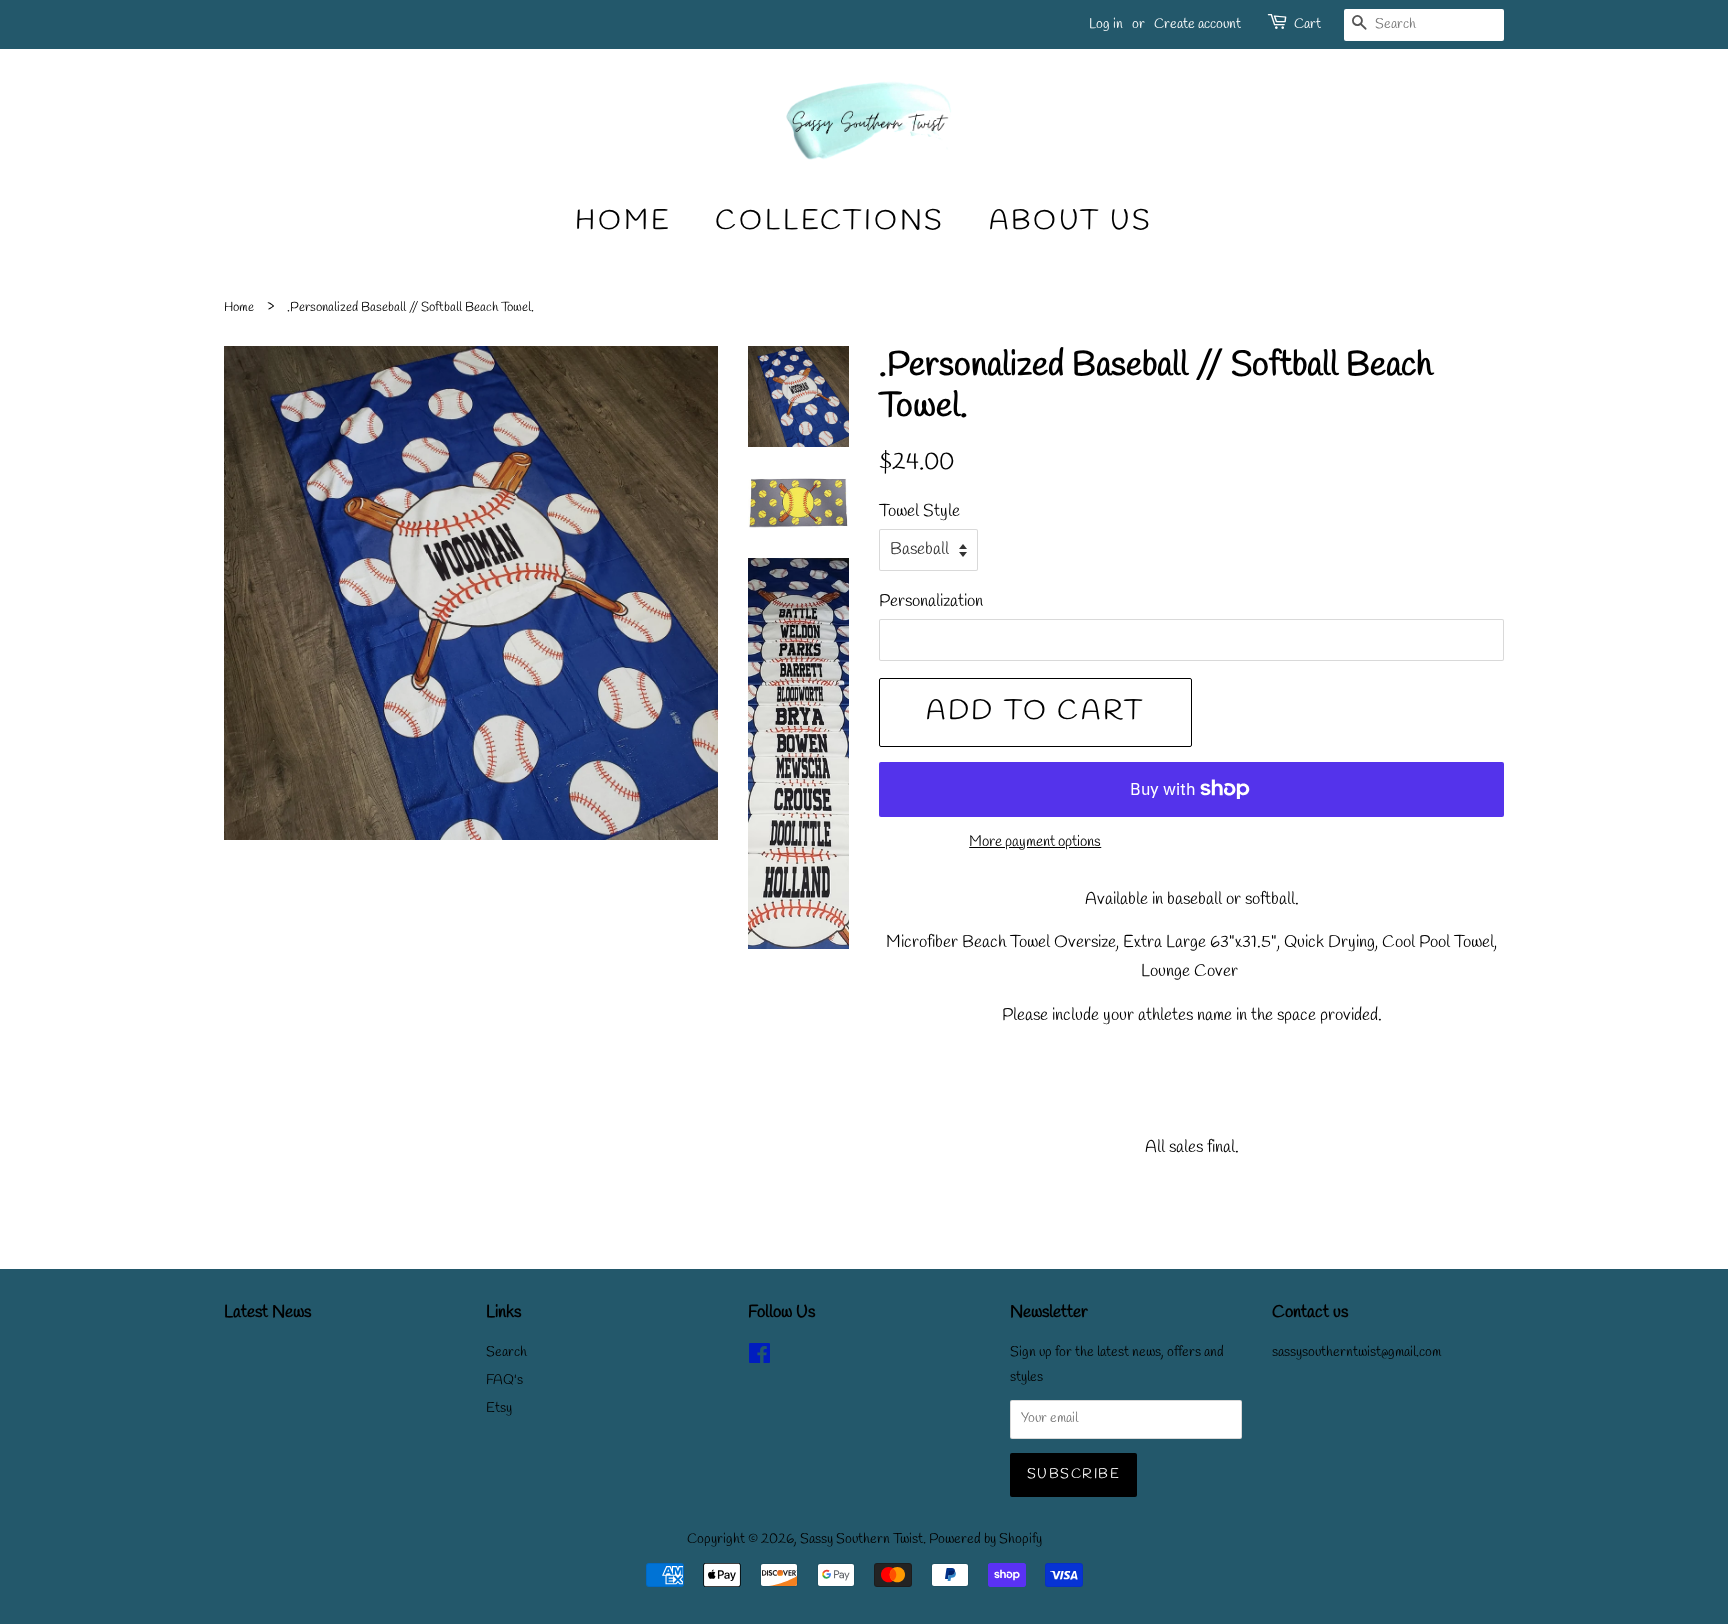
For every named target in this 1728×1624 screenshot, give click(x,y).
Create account (1197, 24)
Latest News (267, 1312)
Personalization (931, 601)
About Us (1070, 221)
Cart (1307, 24)
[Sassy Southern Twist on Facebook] (759, 1358)
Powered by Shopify (985, 1539)
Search (506, 1352)
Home (623, 221)
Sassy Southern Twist (861, 1539)
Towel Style (919, 511)
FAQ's (504, 1380)
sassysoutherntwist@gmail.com (1356, 1352)
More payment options (1035, 842)
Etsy (499, 1408)
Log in (1106, 24)
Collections (830, 221)
